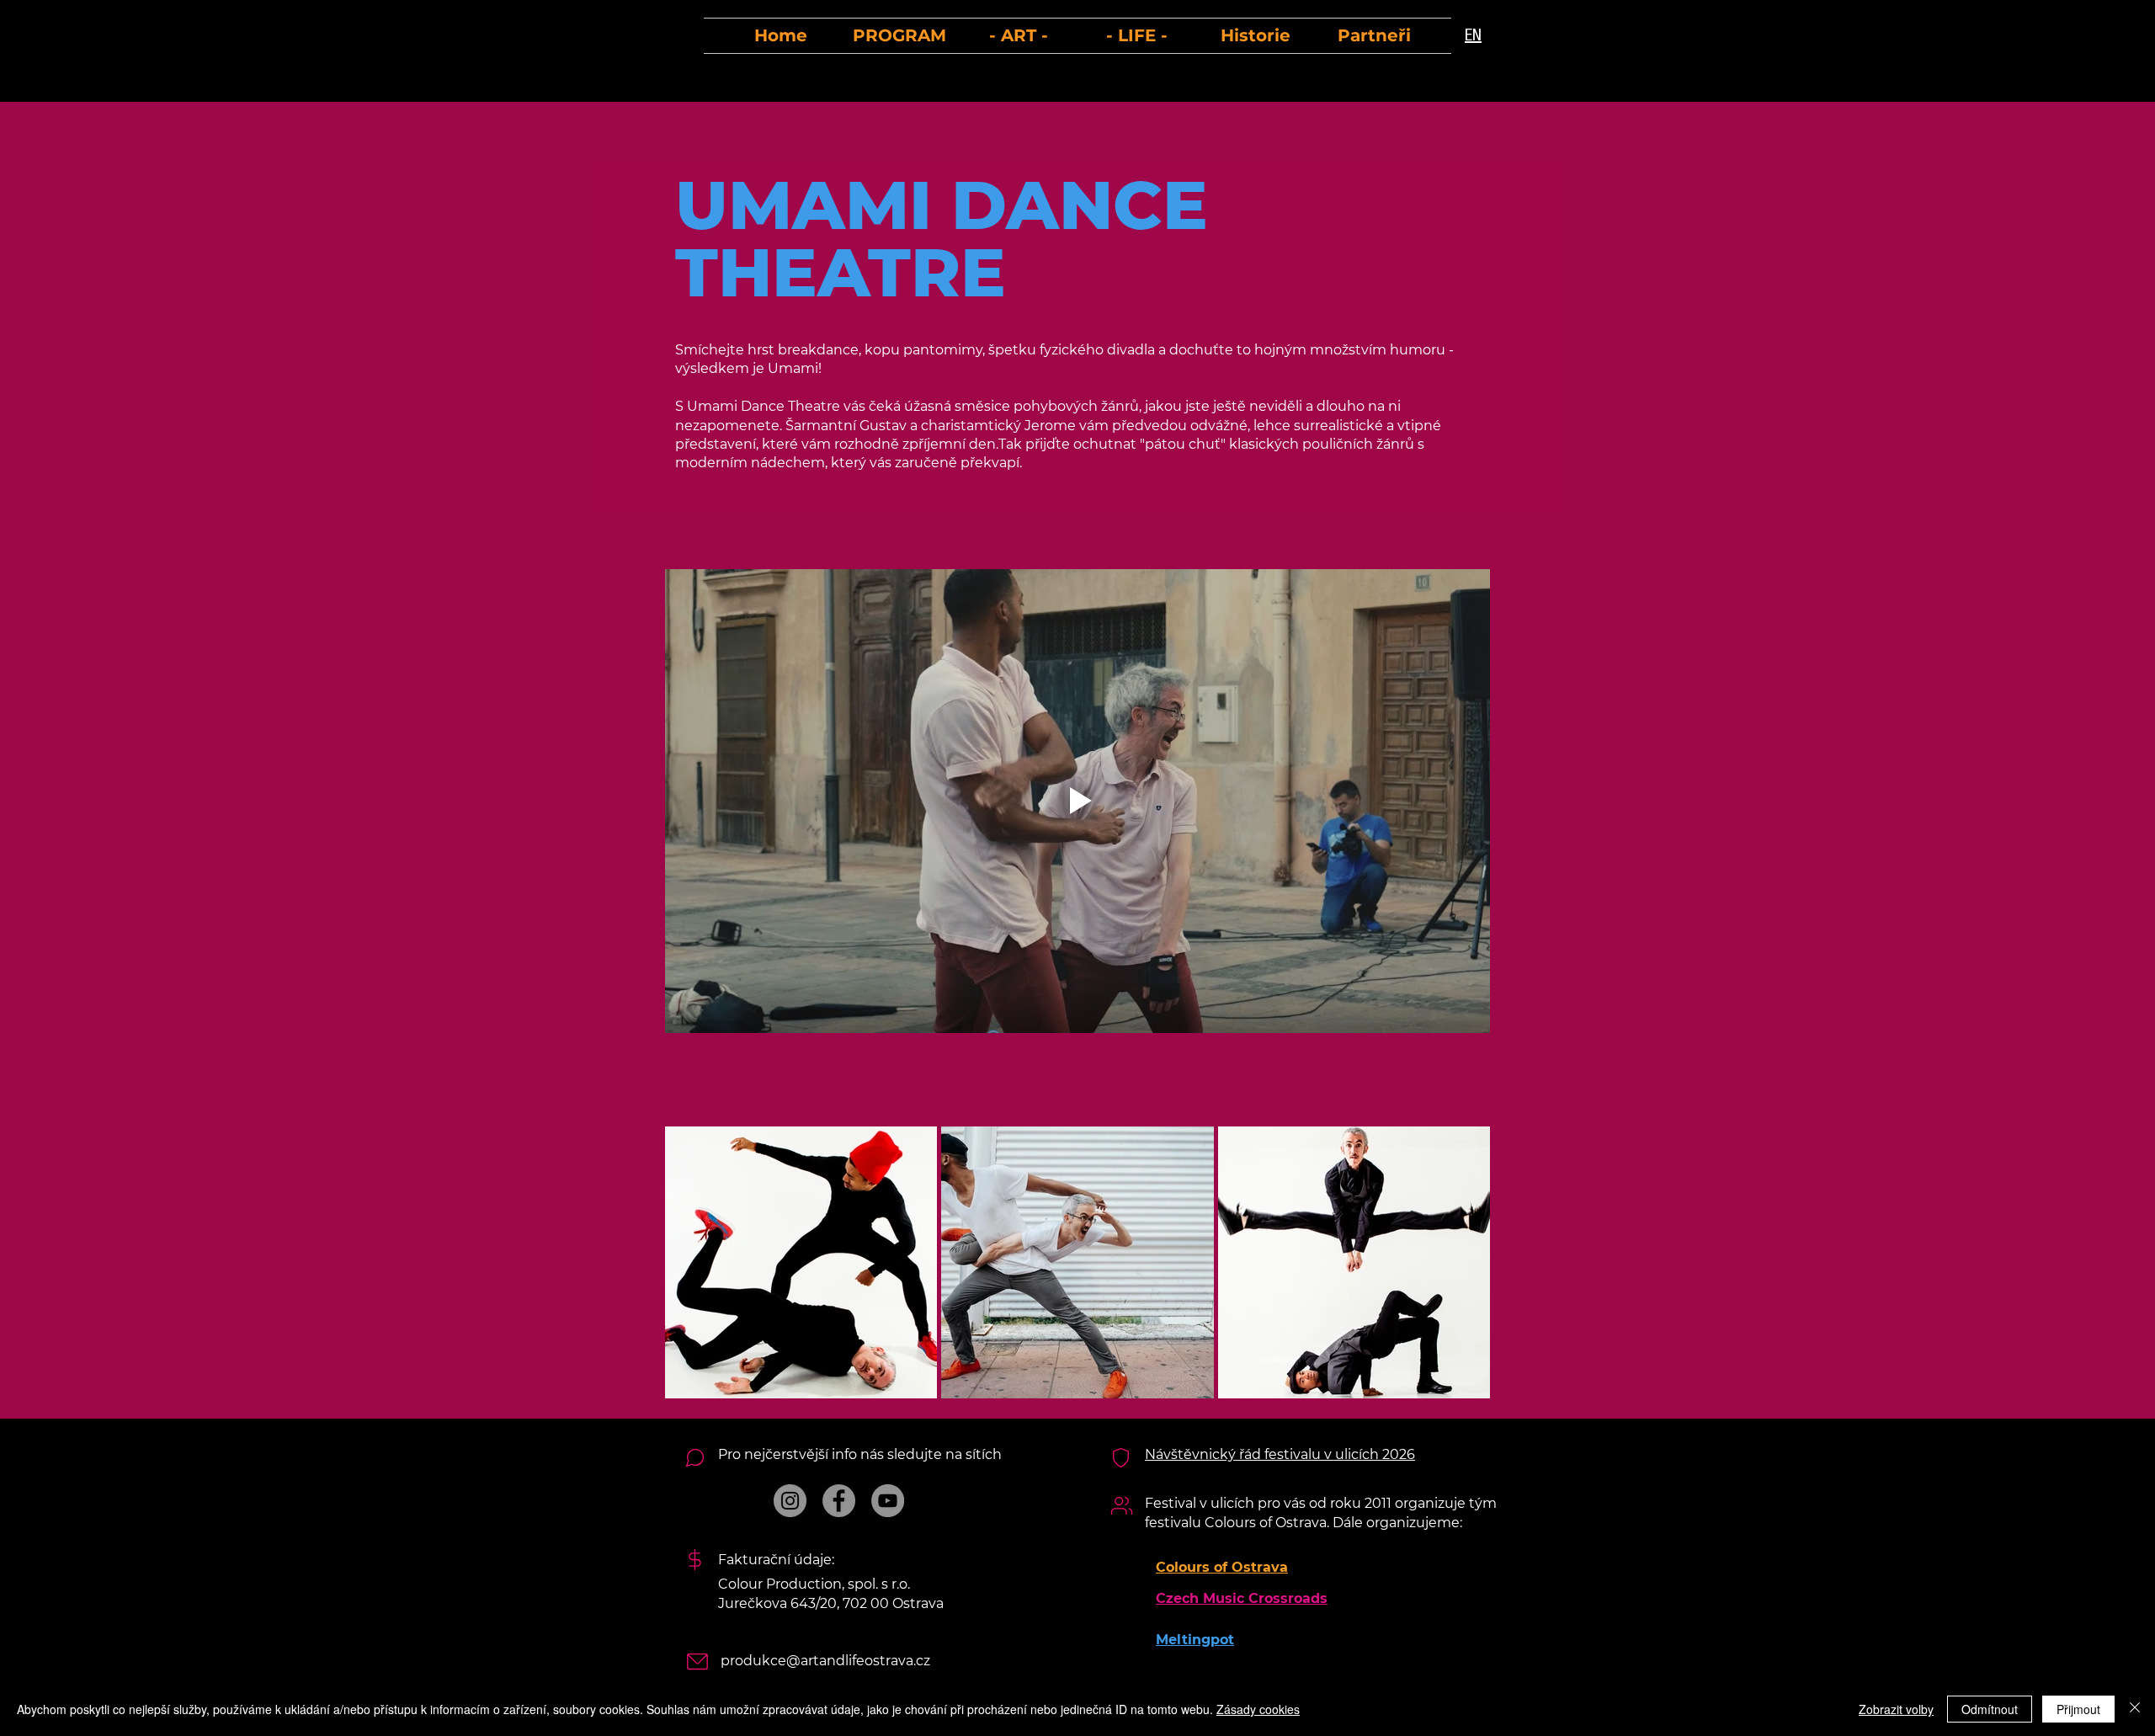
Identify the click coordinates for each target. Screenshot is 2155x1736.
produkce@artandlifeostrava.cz (825, 1661)
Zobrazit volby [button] (1896, 1709)
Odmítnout (1990, 1709)
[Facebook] (839, 1501)
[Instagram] (790, 1501)
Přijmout (2078, 1709)
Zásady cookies (1258, 1709)
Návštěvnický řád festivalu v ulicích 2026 (1280, 1454)
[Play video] (1077, 801)
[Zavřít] (2135, 1709)
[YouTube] (888, 1501)
